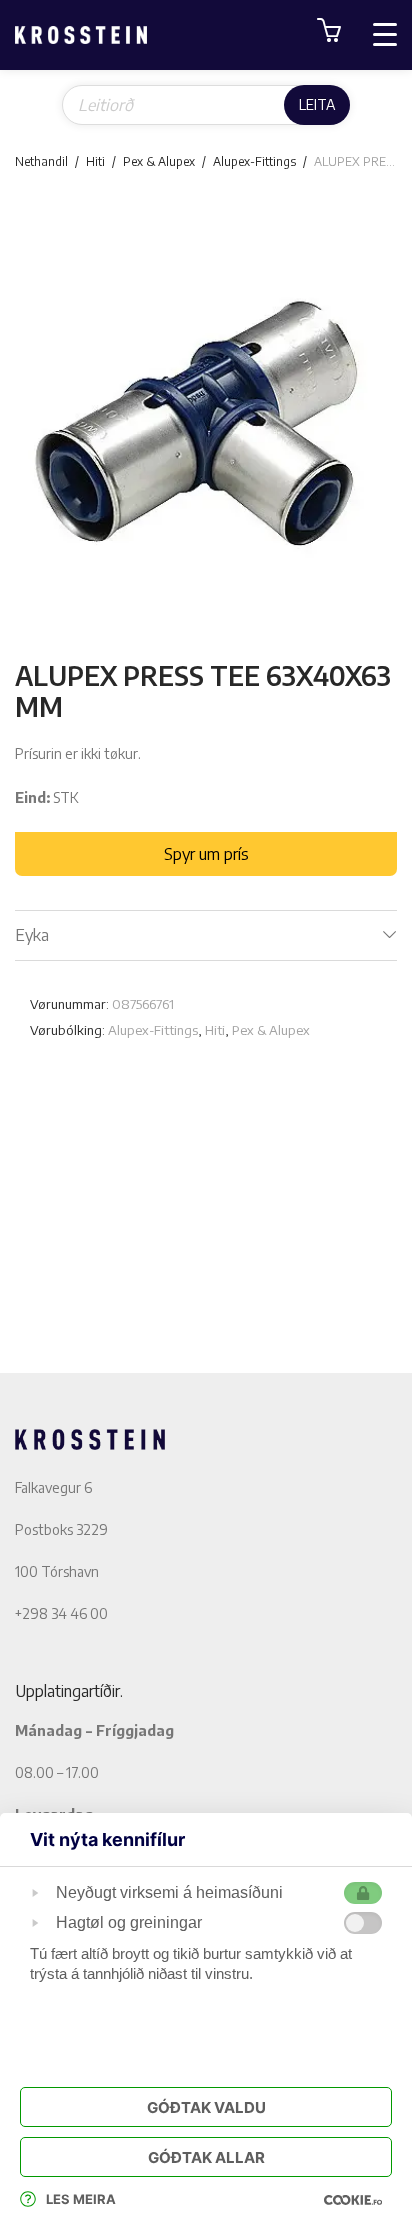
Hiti (95, 161)
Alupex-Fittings (254, 161)
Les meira (81, 2199)
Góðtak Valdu (206, 2107)
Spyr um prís (206, 854)
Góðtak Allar (206, 2157)
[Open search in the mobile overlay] (206, 105)
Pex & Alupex (159, 161)
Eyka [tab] (32, 935)
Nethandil (41, 161)
